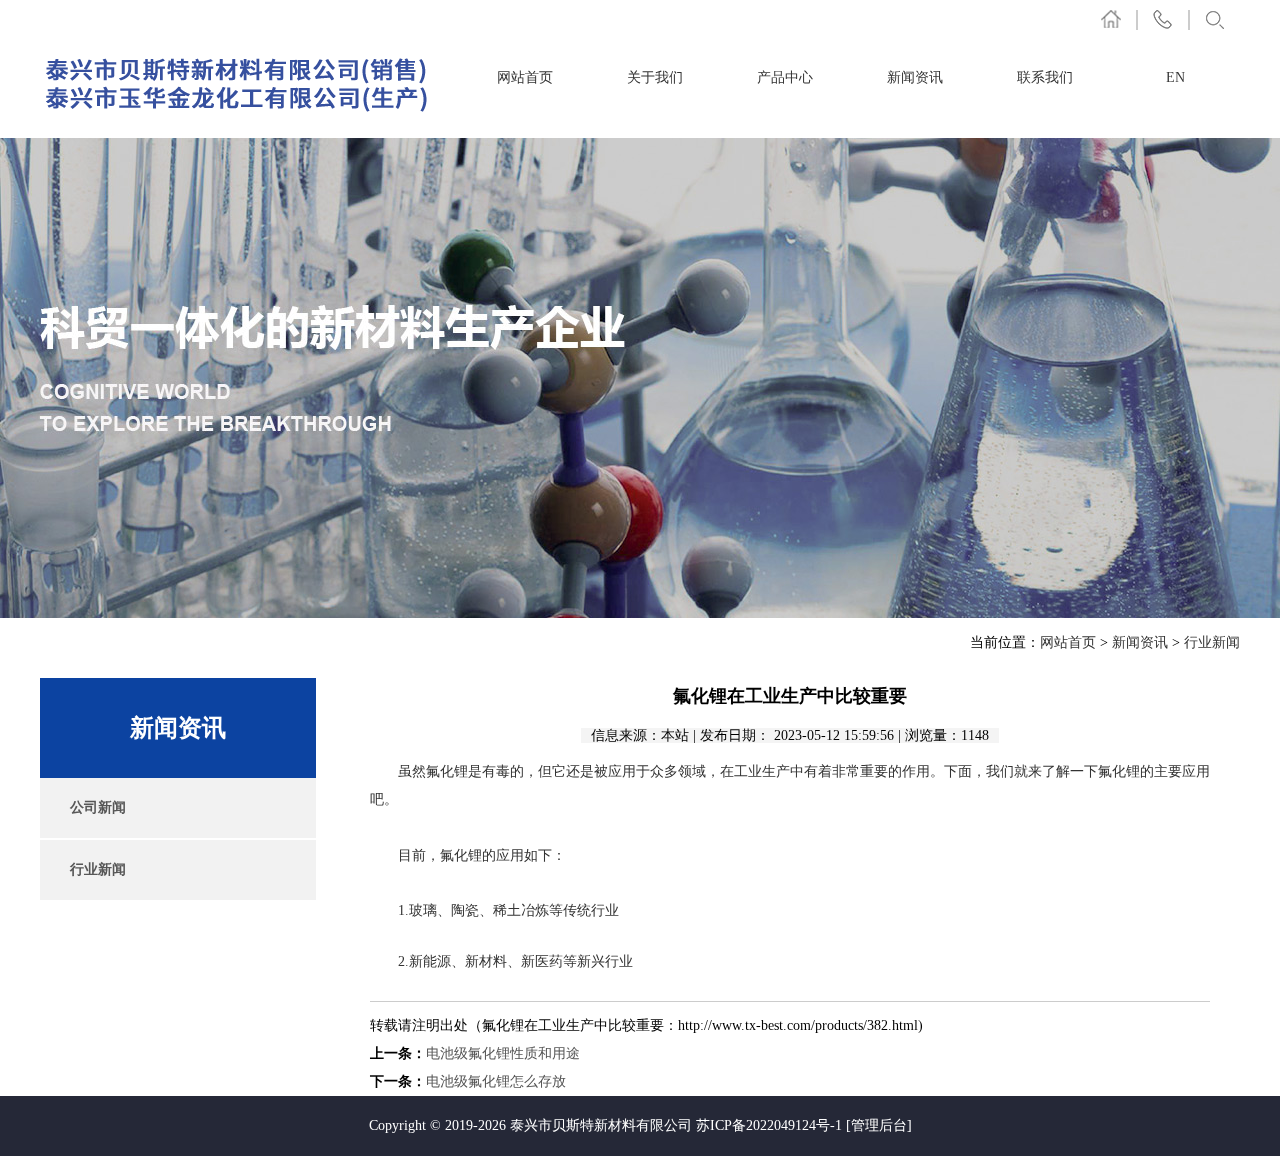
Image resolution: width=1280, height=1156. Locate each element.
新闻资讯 (915, 77)
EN (1175, 77)
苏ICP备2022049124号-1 (769, 1125)
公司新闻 (98, 807)
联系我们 (1045, 77)
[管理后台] (879, 1125)
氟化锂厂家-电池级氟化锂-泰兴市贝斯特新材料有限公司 (237, 84)
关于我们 (655, 77)
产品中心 (785, 77)
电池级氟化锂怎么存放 (496, 1081)
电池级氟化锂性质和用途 (503, 1053)
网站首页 (525, 77)
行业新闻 (1212, 642)
